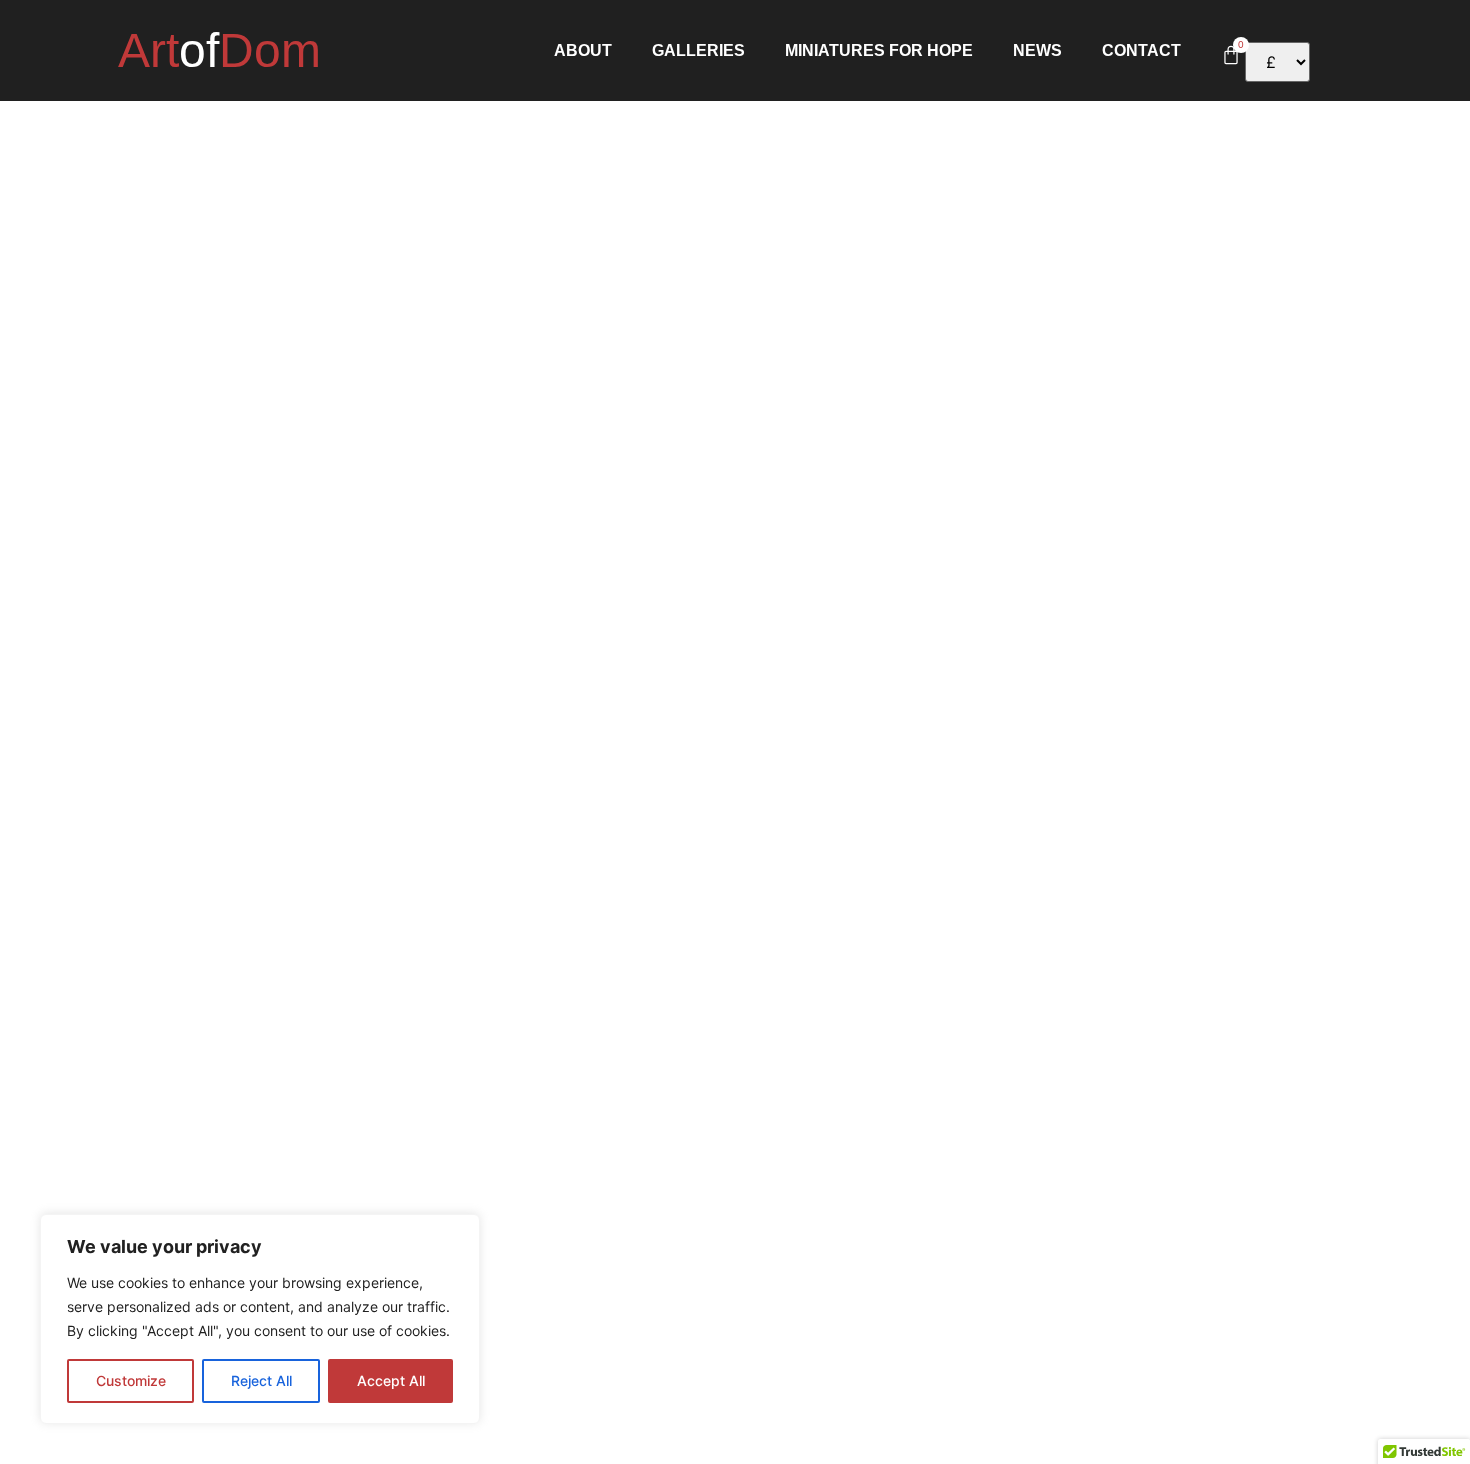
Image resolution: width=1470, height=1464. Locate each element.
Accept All (391, 1380)
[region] (260, 1319)
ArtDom (219, 50)
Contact (1141, 51)
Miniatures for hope (879, 51)
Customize (131, 1380)
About (583, 51)
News (1037, 51)
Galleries (698, 51)
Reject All (261, 1380)
